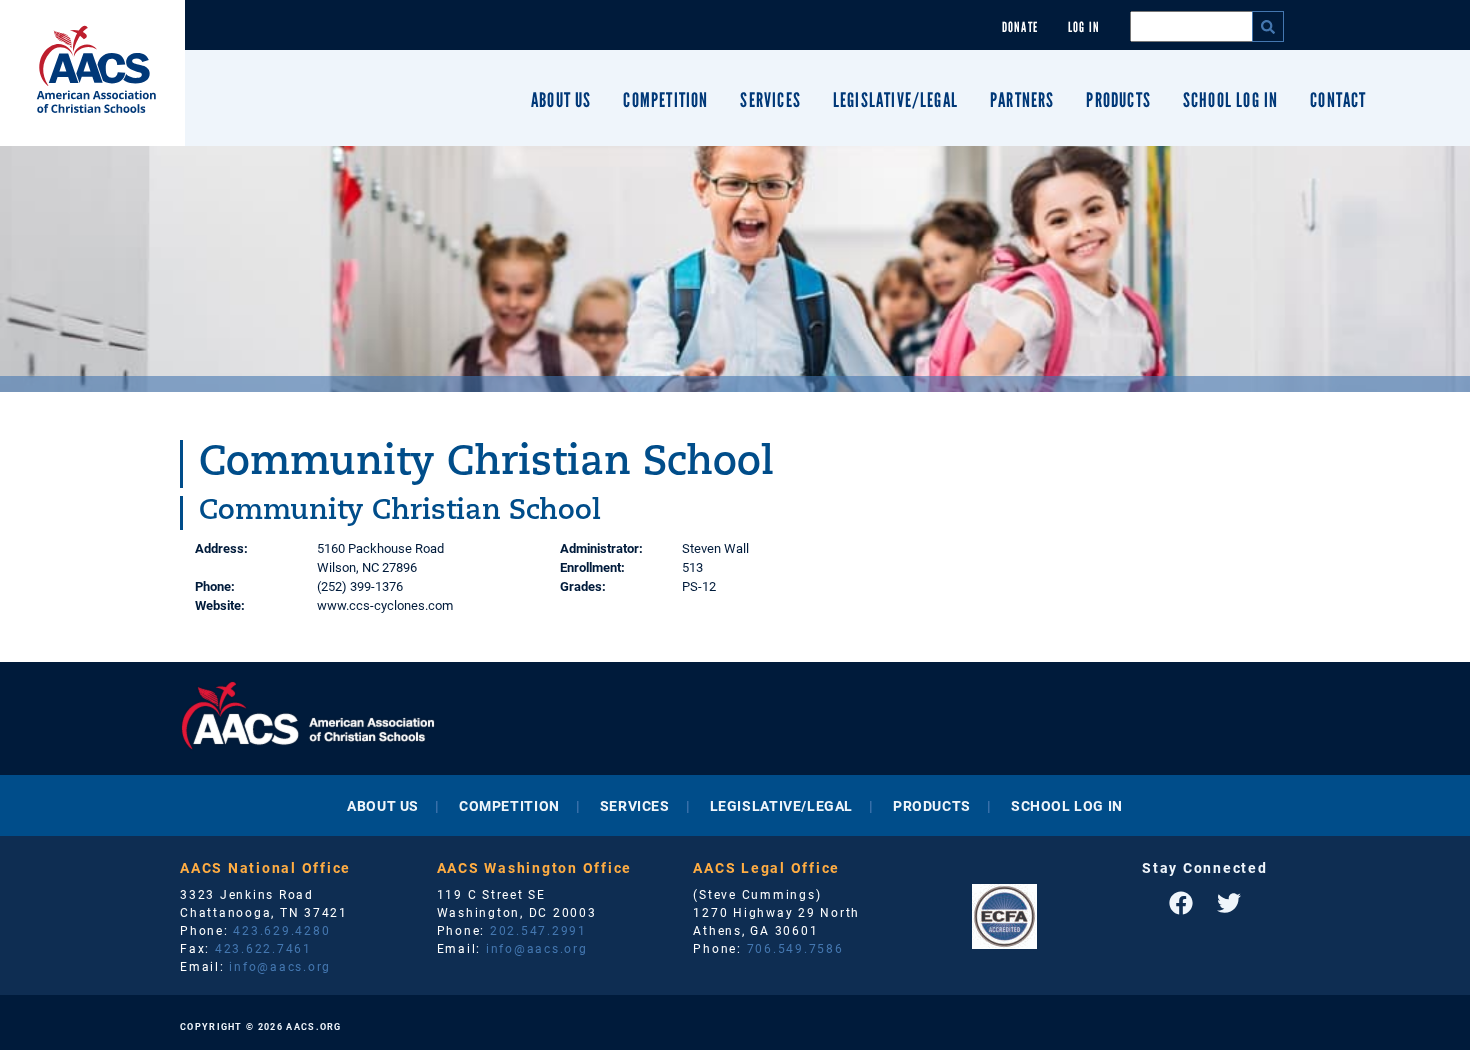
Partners (1022, 100)
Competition (665, 100)
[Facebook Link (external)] (1181, 903)
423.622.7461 (263, 948)
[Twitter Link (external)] (1229, 903)
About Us (561, 100)
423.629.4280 (281, 930)
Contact (1338, 100)
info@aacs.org (280, 966)
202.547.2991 (538, 930)
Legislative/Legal (895, 100)
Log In (1084, 27)
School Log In (1230, 100)
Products (1118, 100)
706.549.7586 (795, 948)
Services (770, 100)
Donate (1020, 27)
